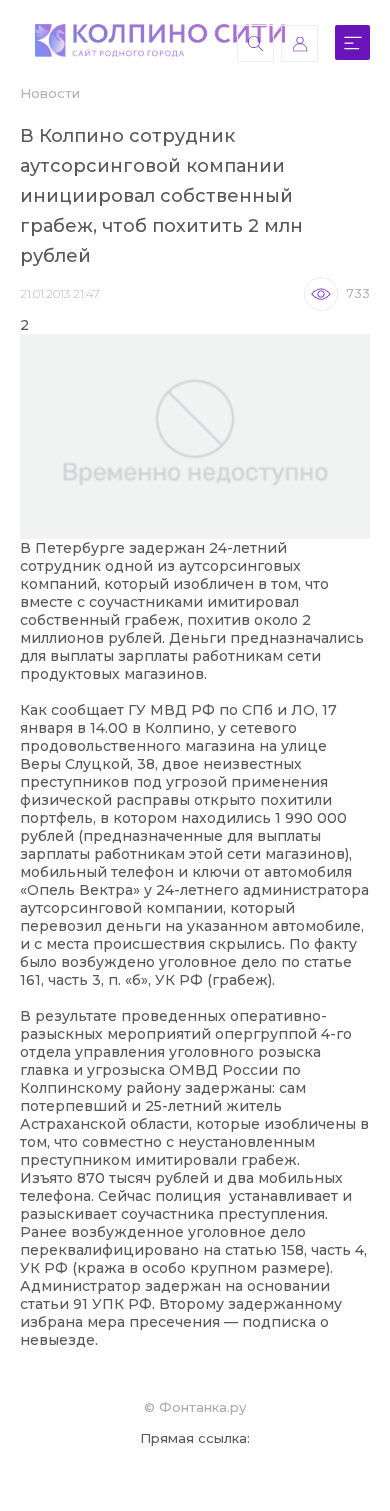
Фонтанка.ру (202, 1407)
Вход (299, 43)
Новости (50, 93)
